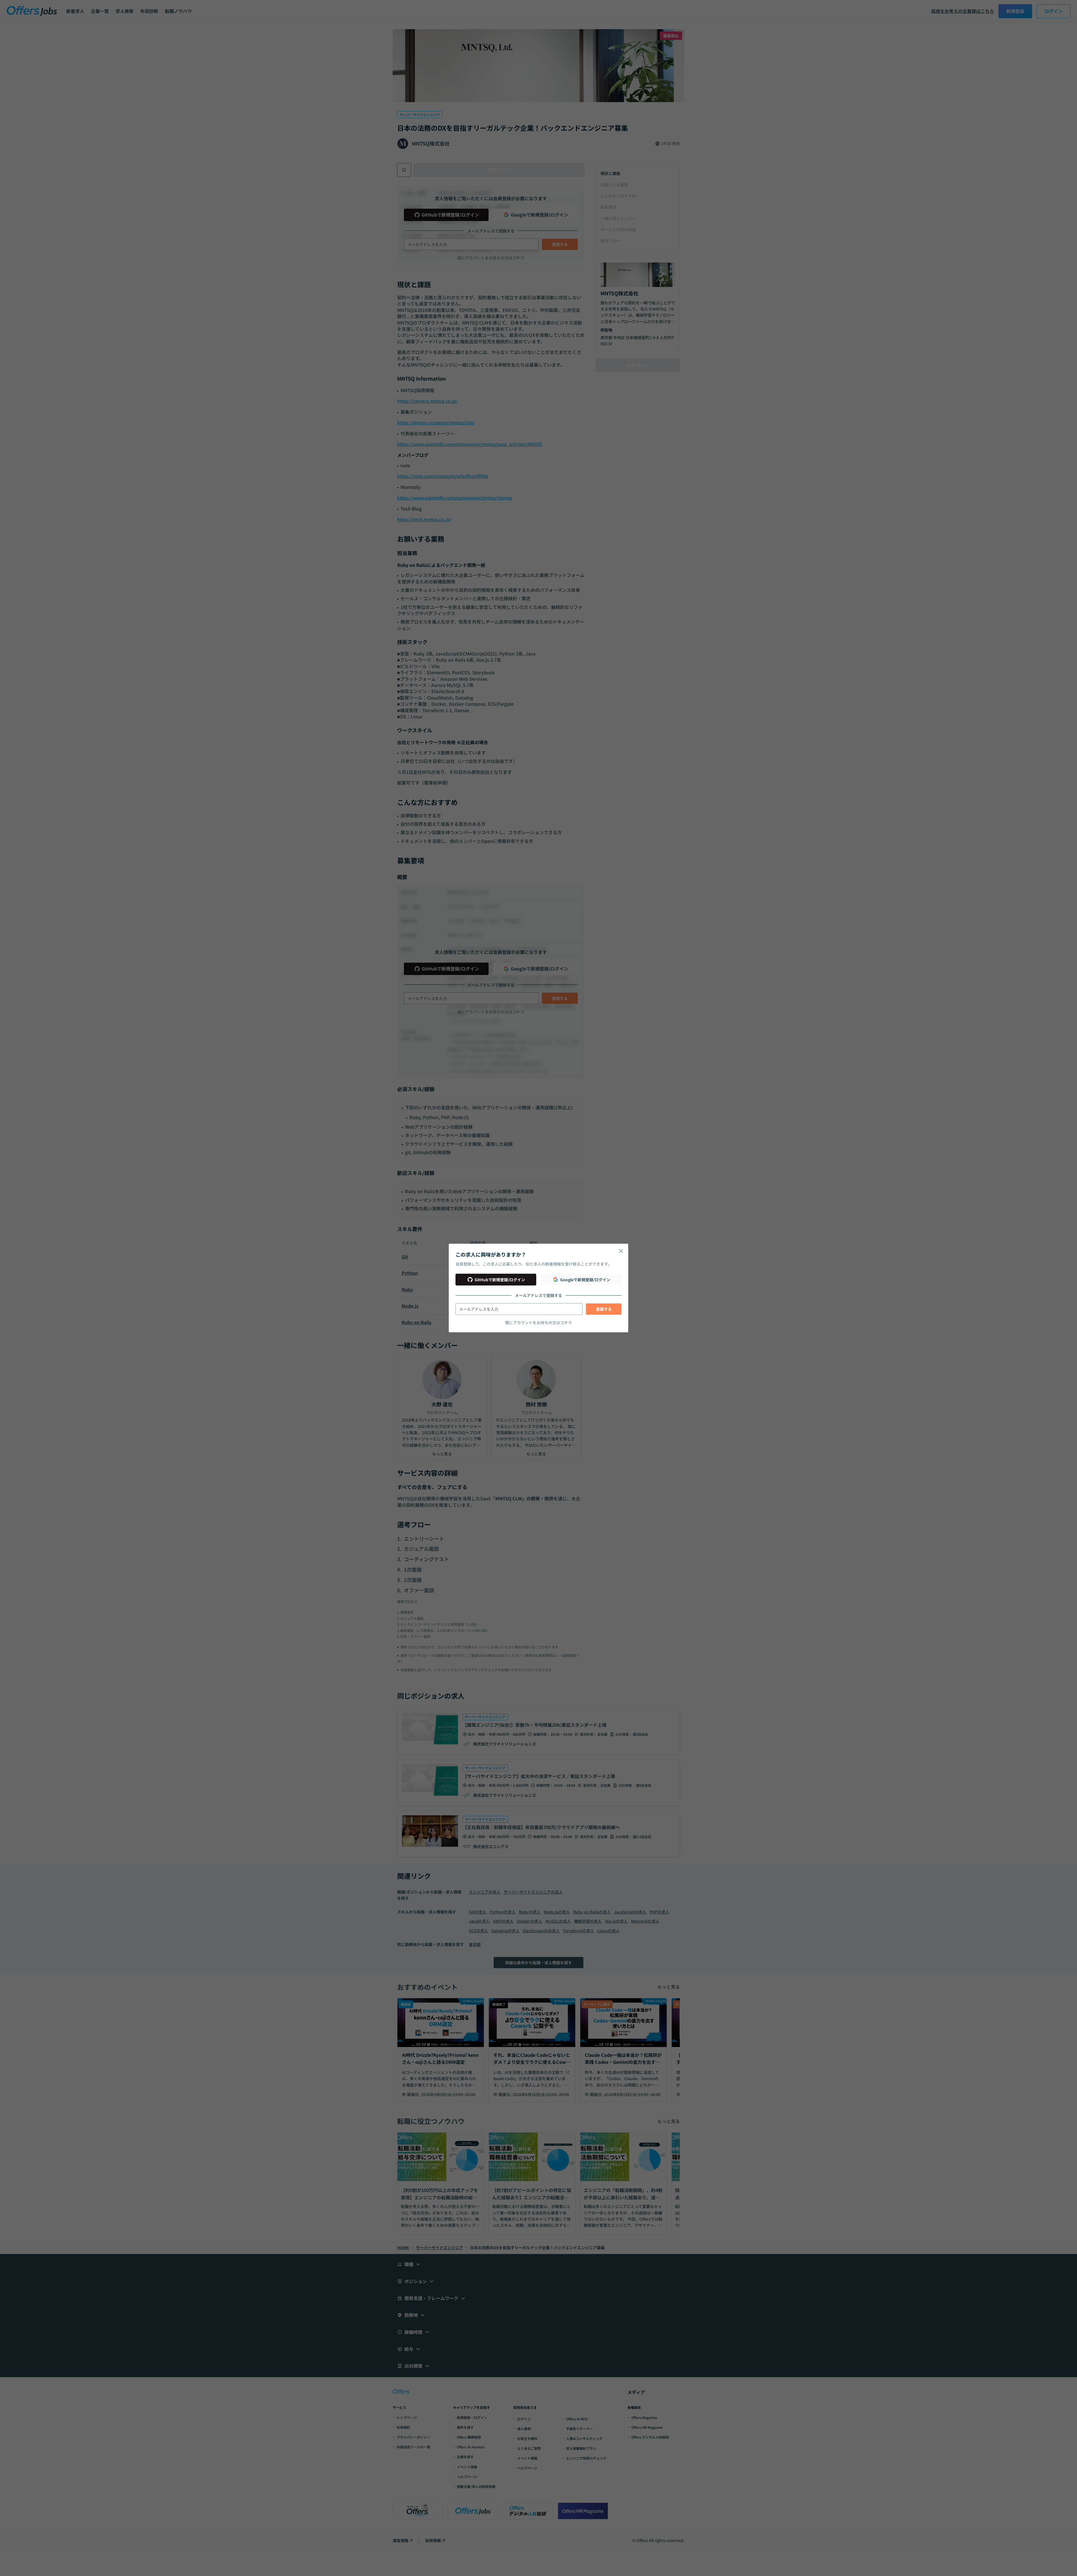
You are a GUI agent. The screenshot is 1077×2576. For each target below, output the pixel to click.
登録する (604, 1309)
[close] (621, 1251)
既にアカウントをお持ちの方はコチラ (538, 1323)
